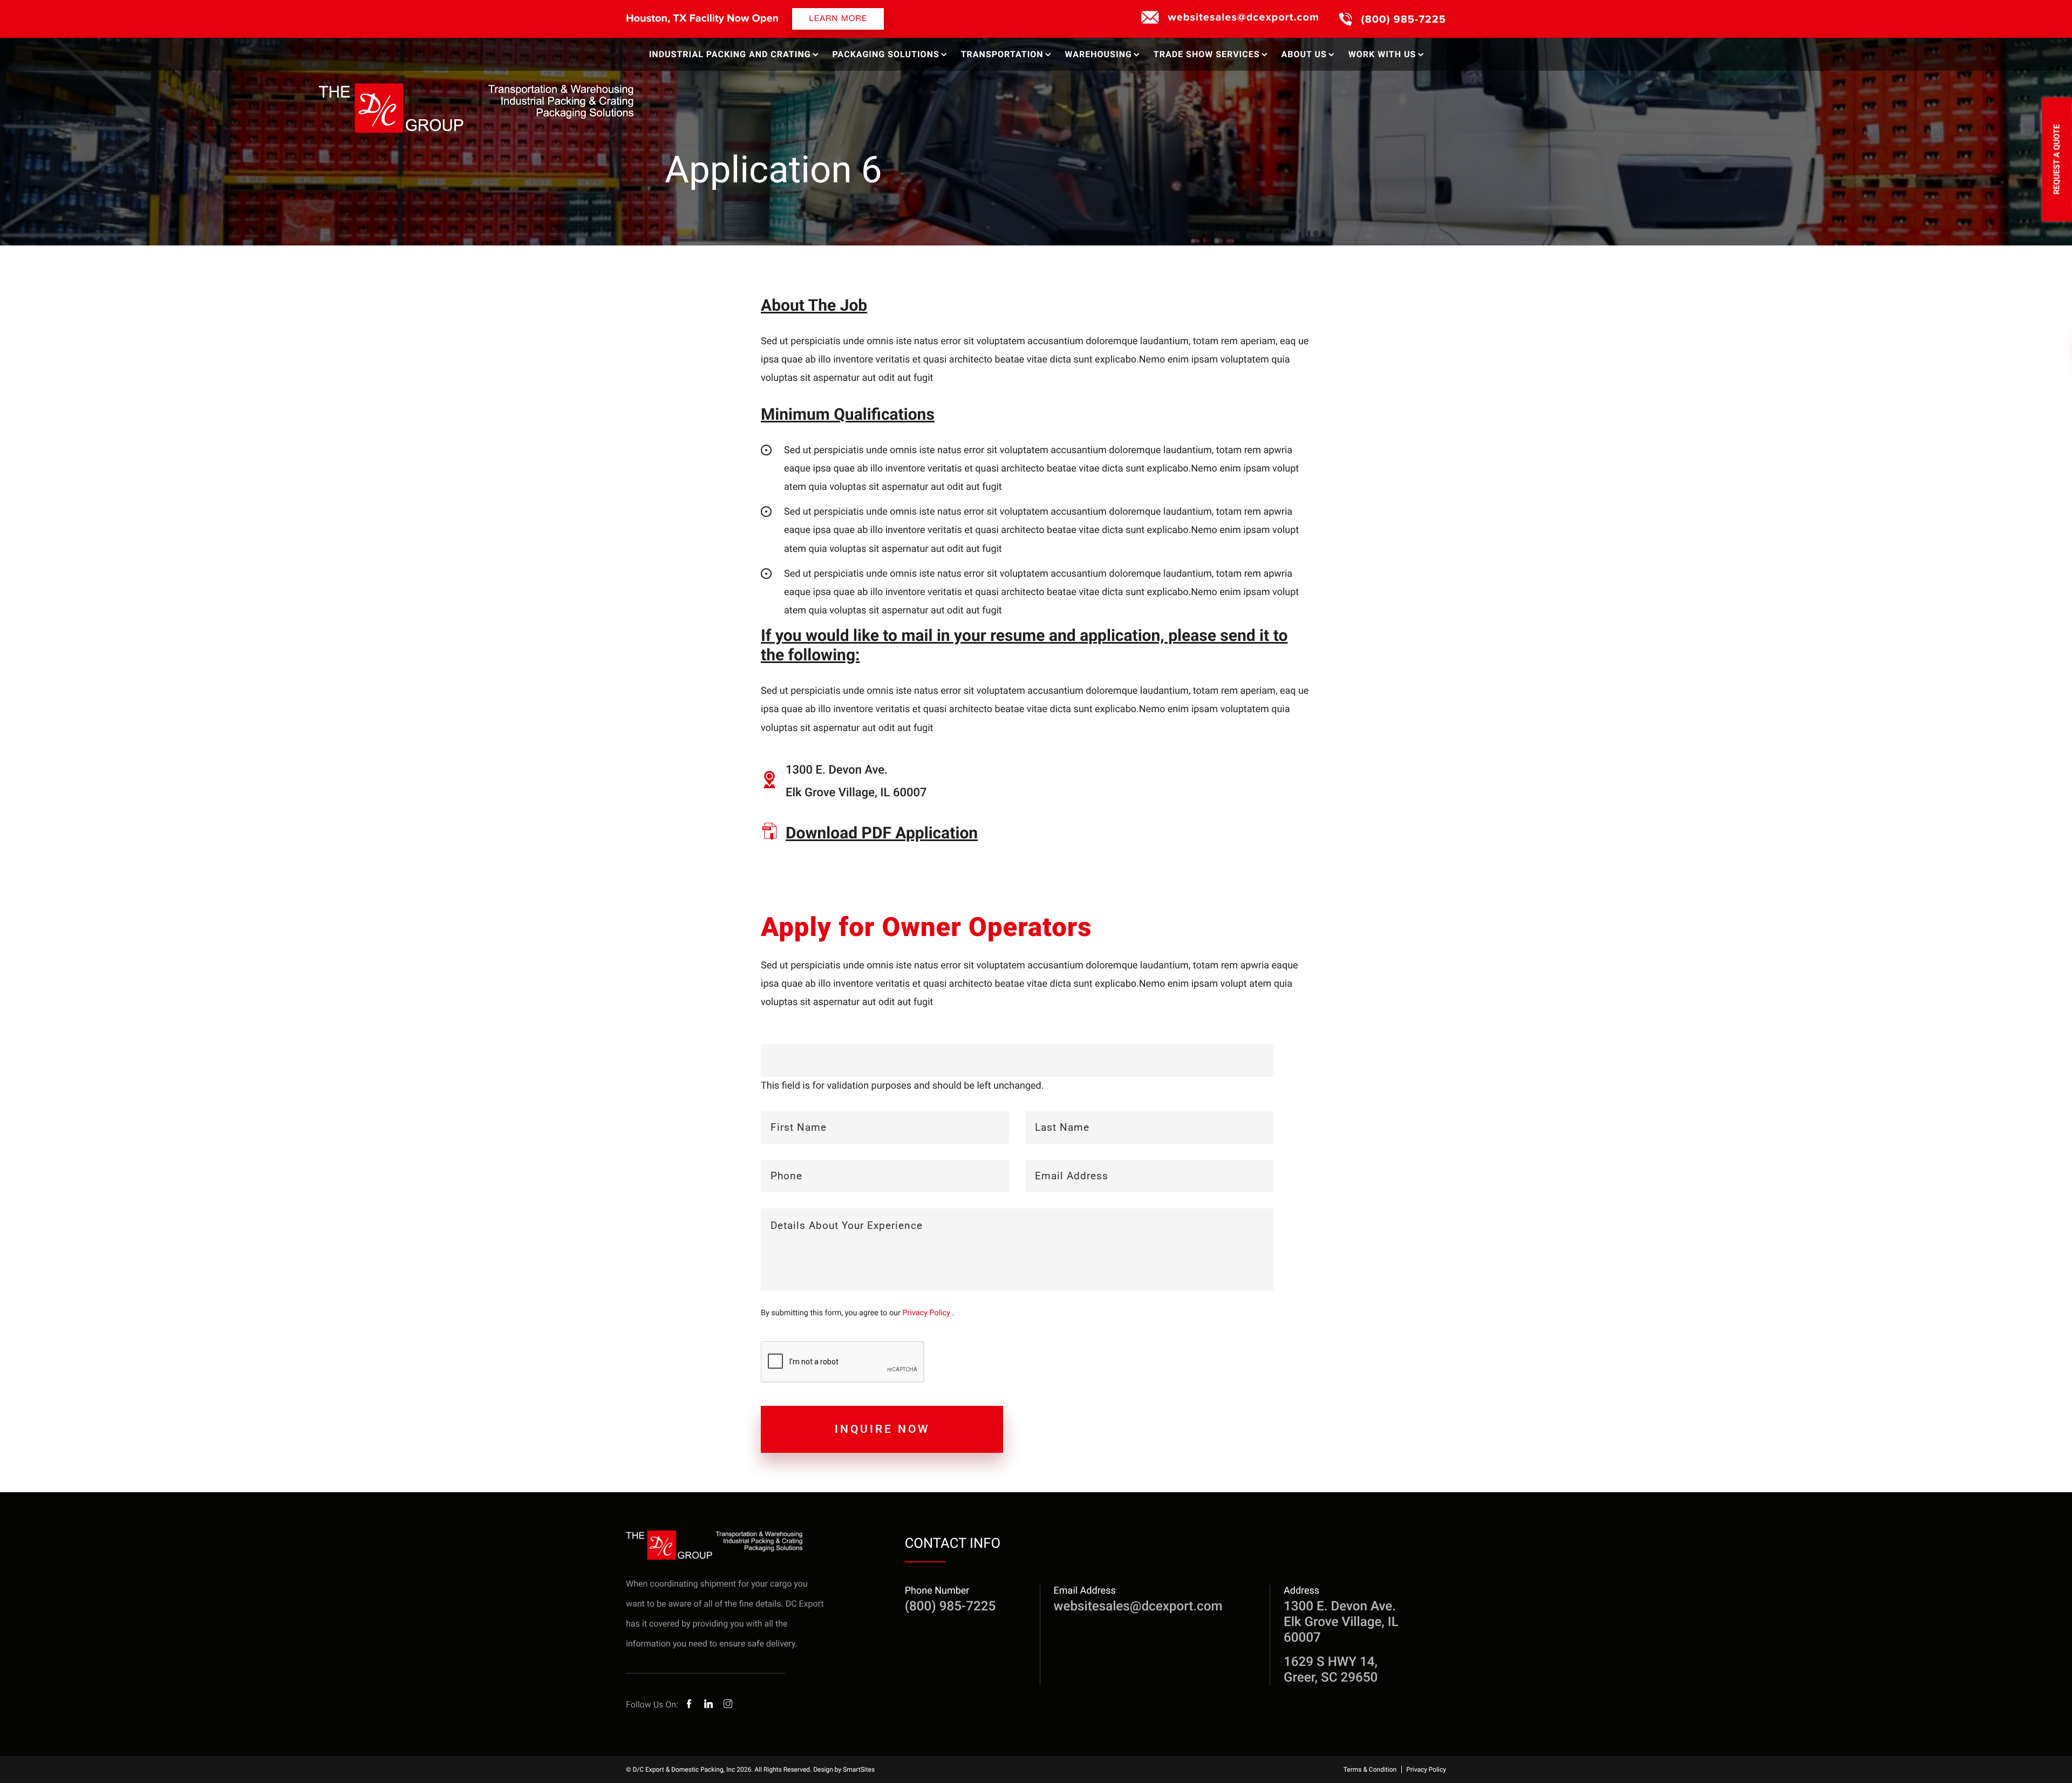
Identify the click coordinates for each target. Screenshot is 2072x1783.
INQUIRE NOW (882, 1429)
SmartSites (859, 1770)
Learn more (838, 19)
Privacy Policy (927, 1313)
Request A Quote (2057, 159)
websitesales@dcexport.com (1243, 17)
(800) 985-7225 (1404, 19)
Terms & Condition (1370, 1770)
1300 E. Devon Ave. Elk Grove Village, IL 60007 (1341, 1622)
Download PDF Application (882, 833)
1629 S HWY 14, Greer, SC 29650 (1331, 1669)
